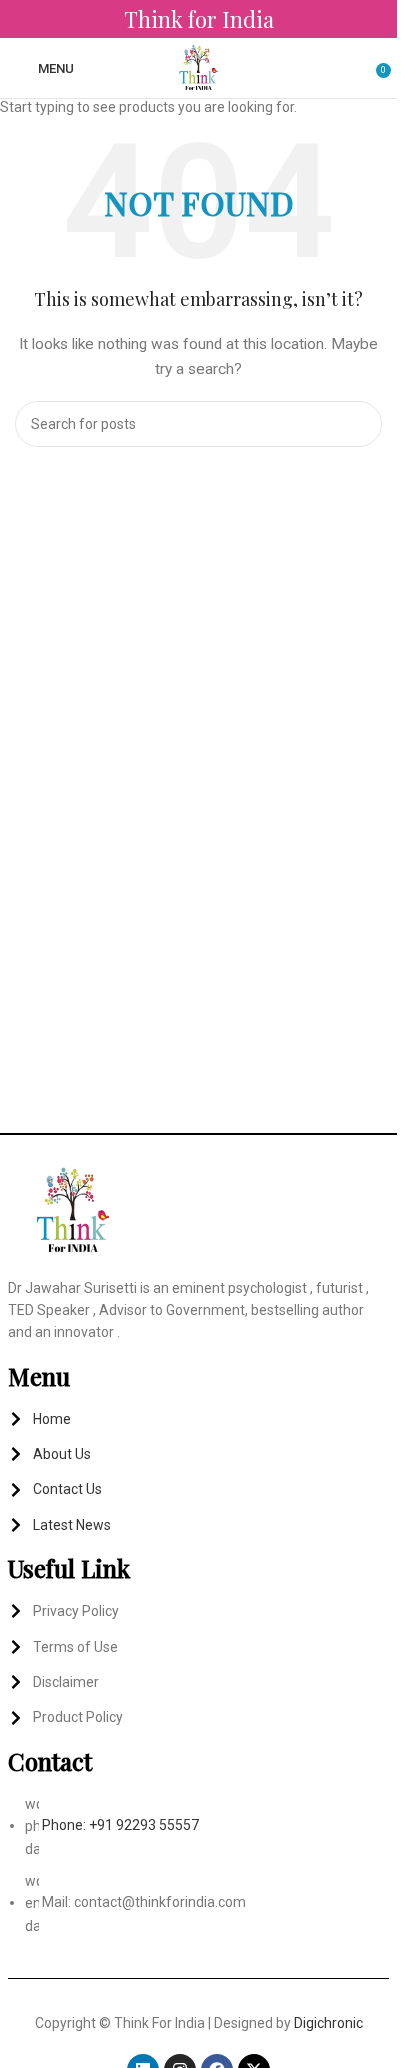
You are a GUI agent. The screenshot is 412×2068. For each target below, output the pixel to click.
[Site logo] (198, 67)
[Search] (354, 68)
